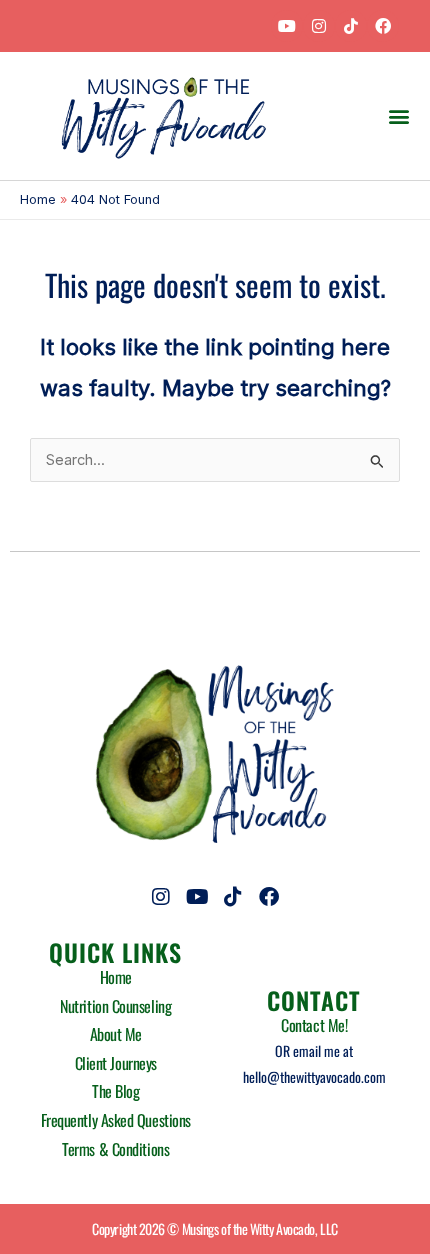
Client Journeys (116, 1063)
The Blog (115, 1091)
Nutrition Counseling (115, 1006)
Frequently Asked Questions (116, 1120)
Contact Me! (314, 1025)
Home (116, 977)
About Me (116, 1034)
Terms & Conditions (115, 1149)
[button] (398, 115)
